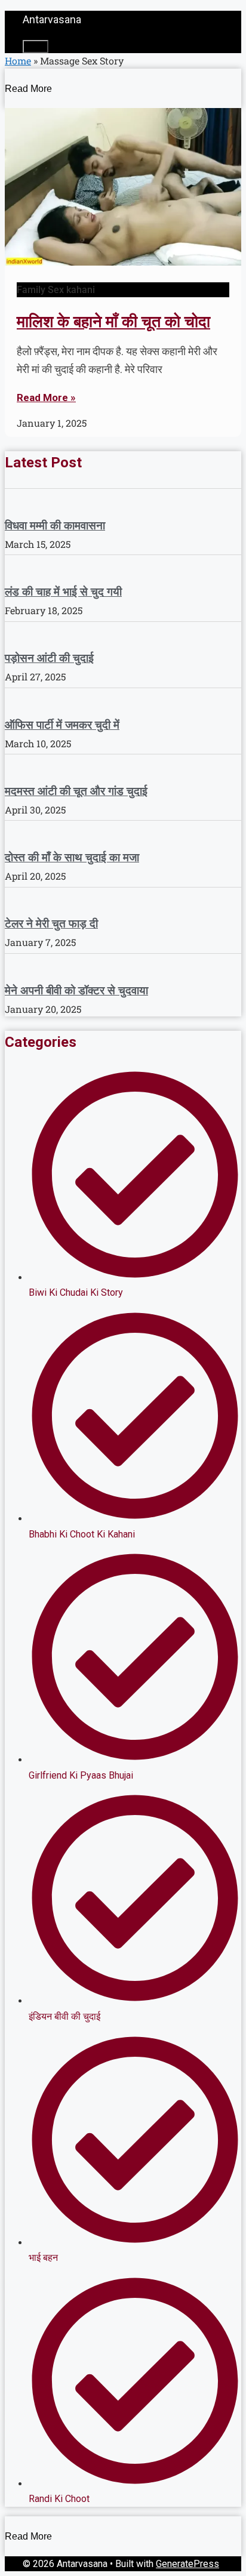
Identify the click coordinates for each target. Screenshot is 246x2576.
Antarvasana (52, 19)
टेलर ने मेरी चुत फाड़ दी (51, 923)
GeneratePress (187, 2564)
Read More (28, 89)
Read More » (46, 398)
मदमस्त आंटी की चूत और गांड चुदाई (76, 791)
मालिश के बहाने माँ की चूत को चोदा (113, 322)
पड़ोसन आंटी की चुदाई (49, 658)
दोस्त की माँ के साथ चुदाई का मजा (72, 857)
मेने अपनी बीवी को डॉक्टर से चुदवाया (76, 990)
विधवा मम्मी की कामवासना (55, 525)
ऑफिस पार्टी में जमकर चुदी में (62, 725)
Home (18, 61)
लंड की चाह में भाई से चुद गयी (63, 591)
